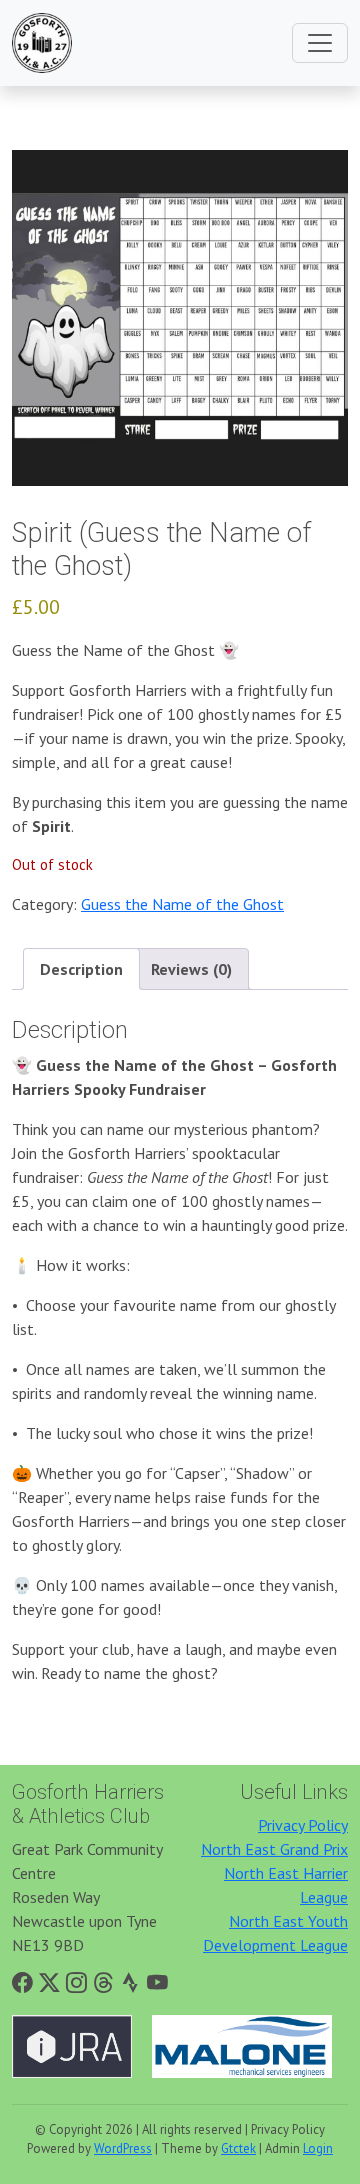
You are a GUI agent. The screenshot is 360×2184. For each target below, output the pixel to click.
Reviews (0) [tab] (191, 969)
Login (318, 2148)
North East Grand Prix (274, 1849)
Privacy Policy (303, 1825)
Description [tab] (81, 969)
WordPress (123, 2148)
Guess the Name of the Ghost (182, 904)
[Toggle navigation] (320, 43)
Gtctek (238, 2148)
